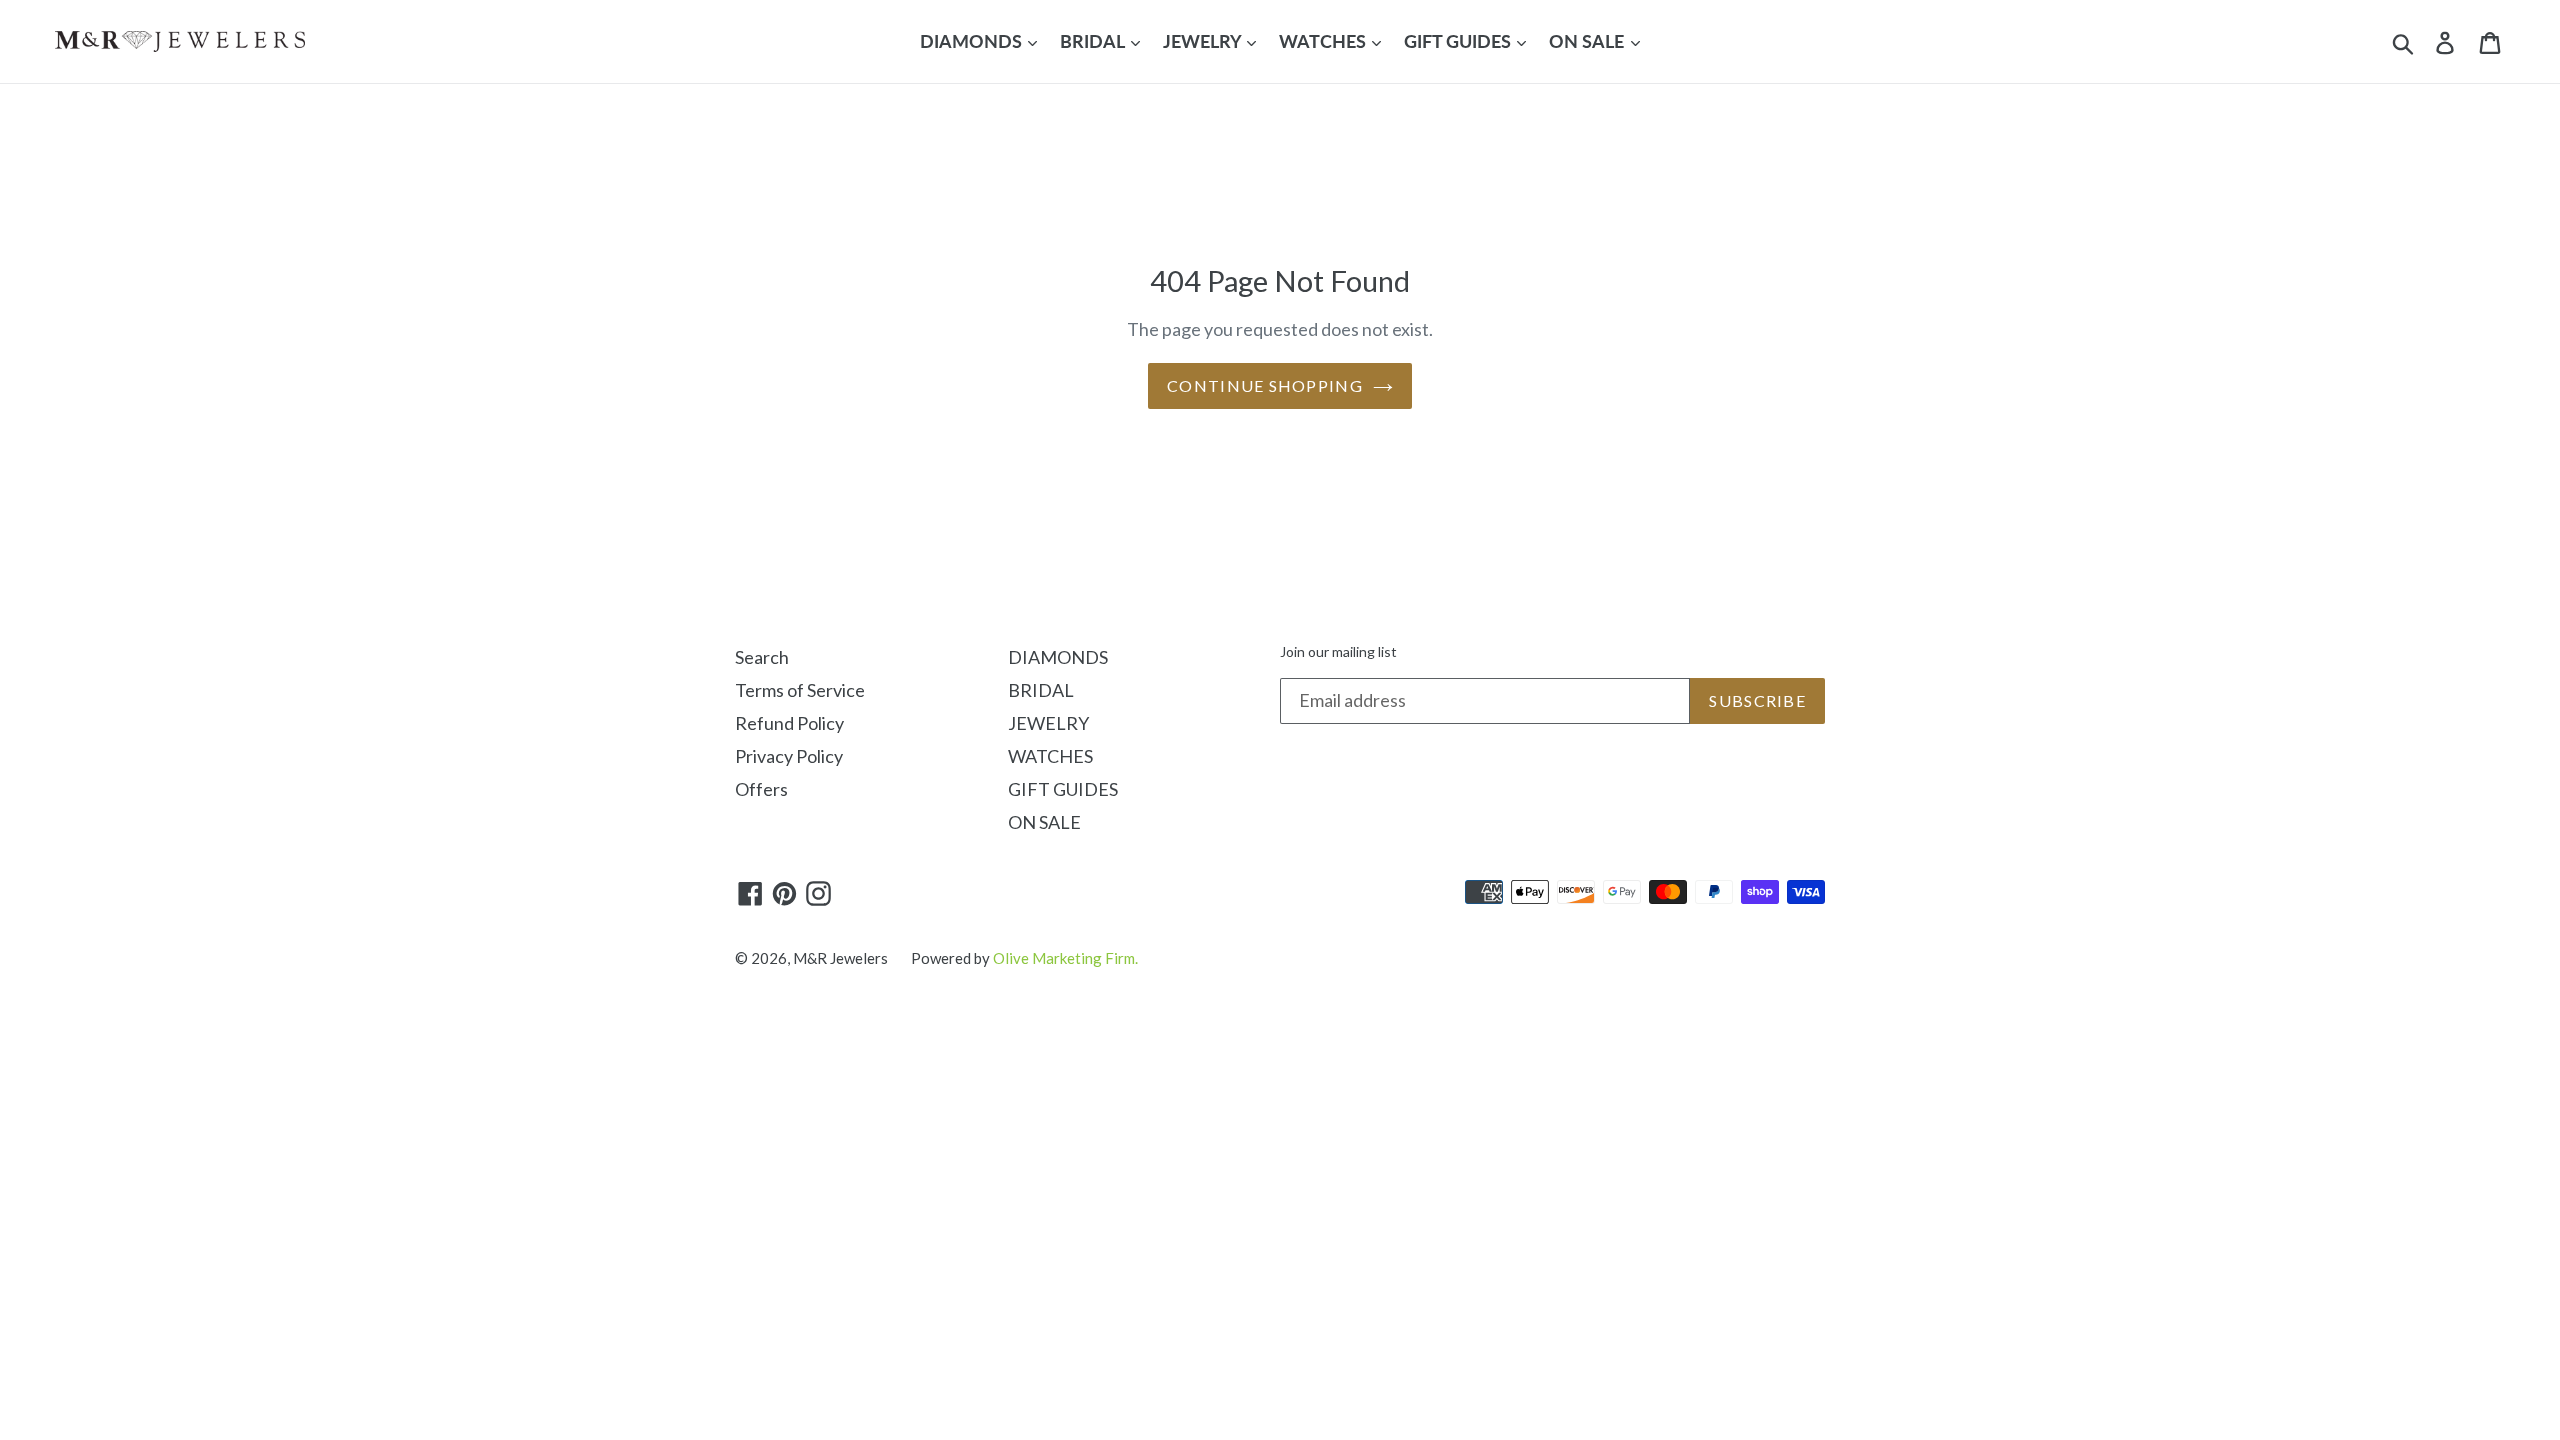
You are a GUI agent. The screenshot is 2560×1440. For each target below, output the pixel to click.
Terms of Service (800, 690)
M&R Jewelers (840, 958)
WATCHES (1324, 41)
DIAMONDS (973, 41)
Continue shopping (1265, 385)
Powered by (1024, 958)
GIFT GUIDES (1459, 41)
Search (762, 657)
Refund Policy (789, 723)
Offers (761, 789)
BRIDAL (1094, 41)
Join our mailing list (1338, 652)
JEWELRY (1204, 41)
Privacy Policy (789, 756)
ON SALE (1588, 41)
